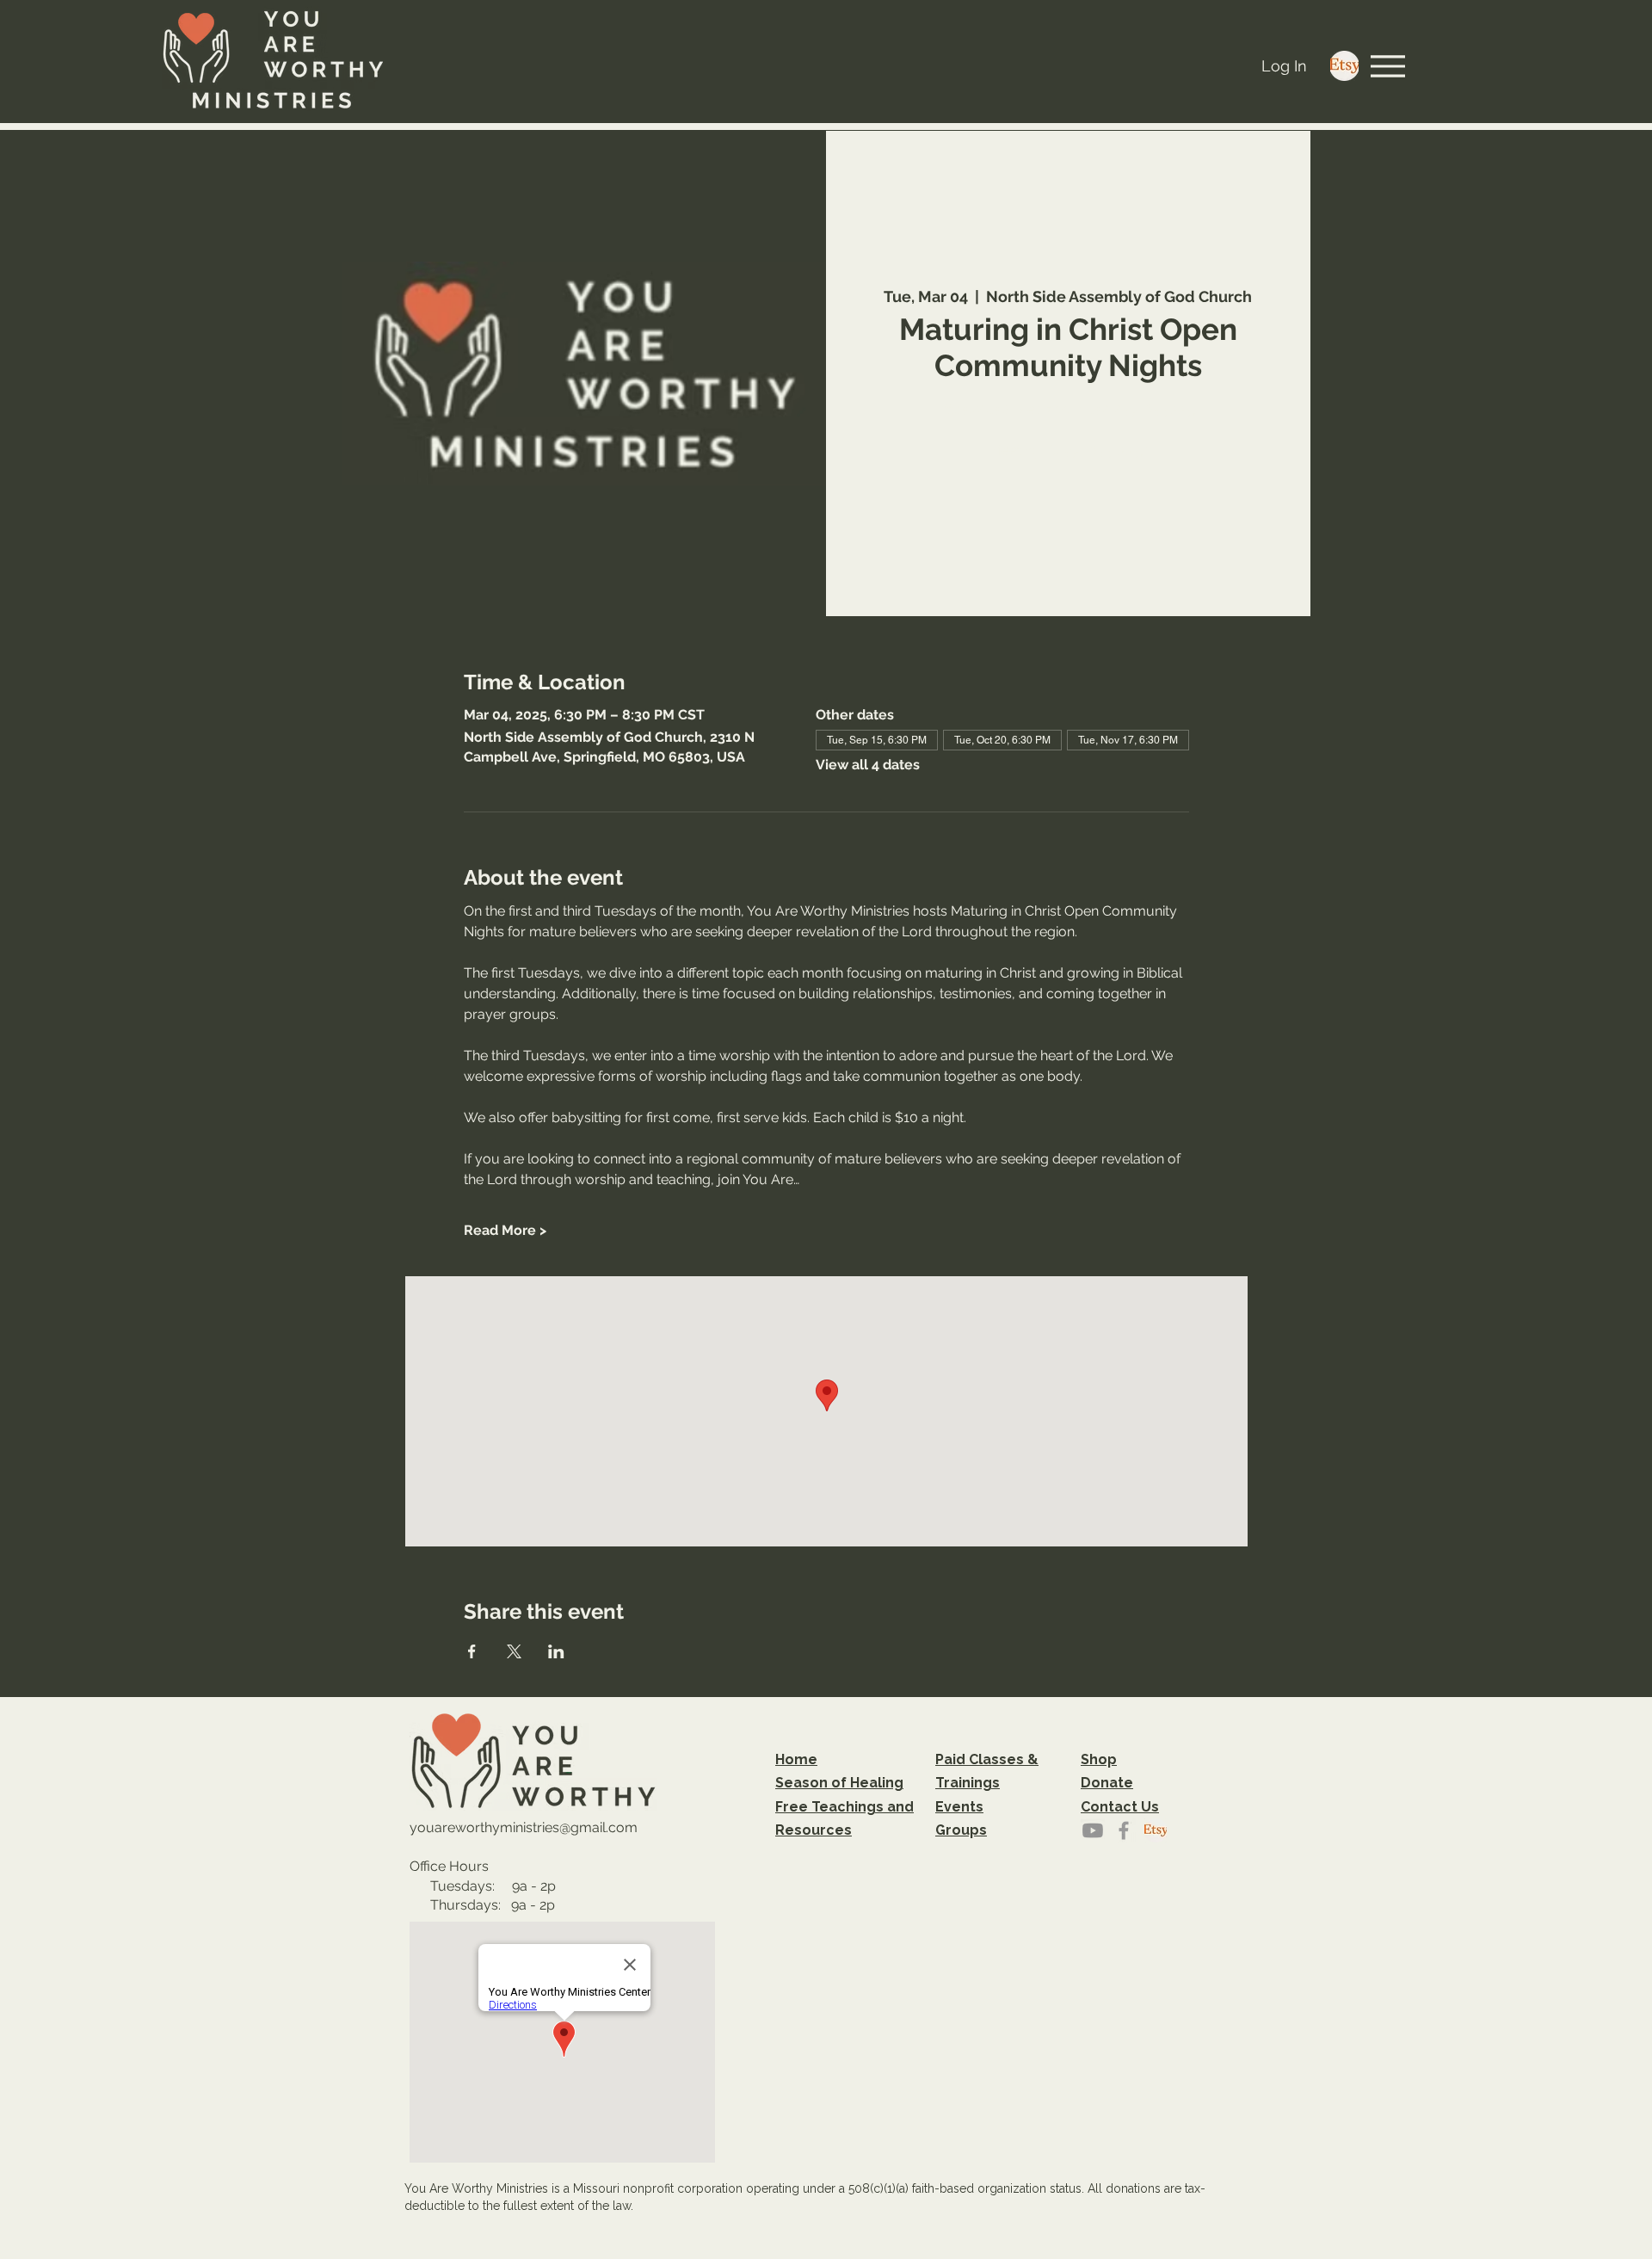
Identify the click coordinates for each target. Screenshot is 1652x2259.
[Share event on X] (514, 1651)
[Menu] (1388, 66)
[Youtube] (1093, 1830)
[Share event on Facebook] (472, 1651)
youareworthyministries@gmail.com (524, 1827)
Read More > (505, 1230)
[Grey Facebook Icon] (1124, 1830)
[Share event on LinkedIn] (556, 1651)
